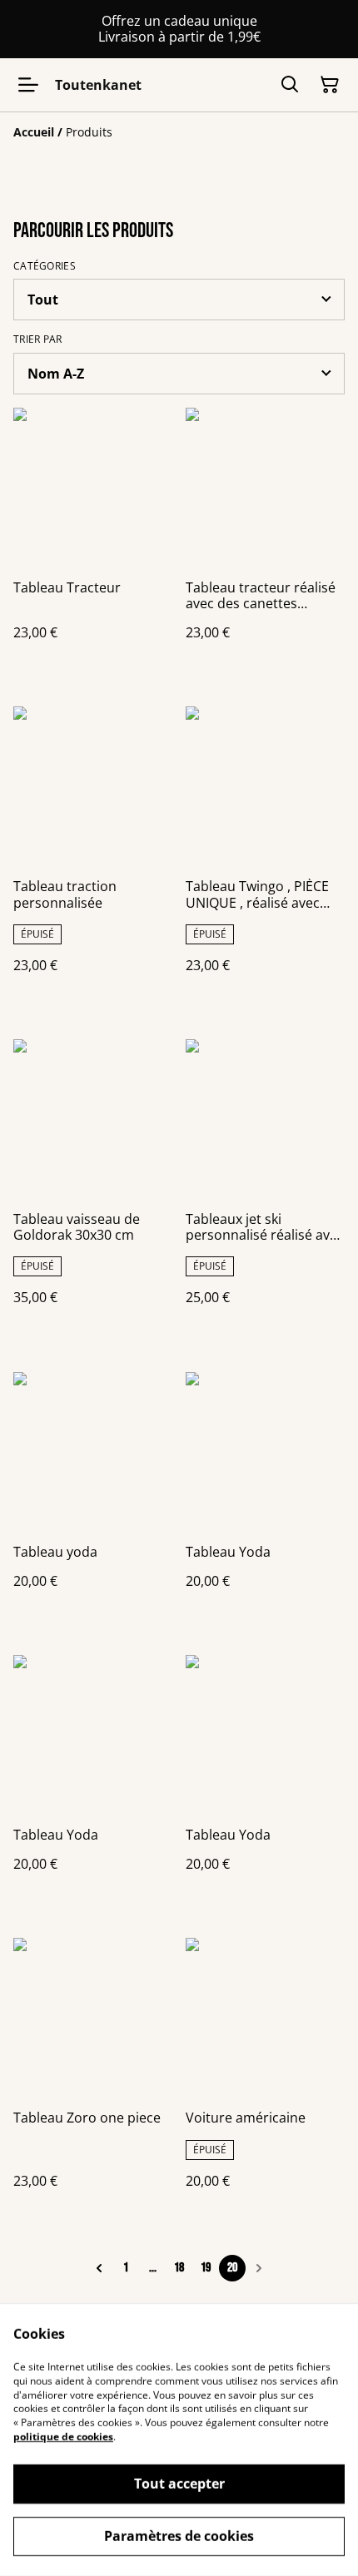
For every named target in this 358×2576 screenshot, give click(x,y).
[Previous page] (99, 2268)
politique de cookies (63, 2437)
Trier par (38, 339)
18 (179, 2268)
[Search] (290, 85)
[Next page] (259, 2268)
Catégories (45, 266)
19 (206, 2268)
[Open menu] (28, 85)
